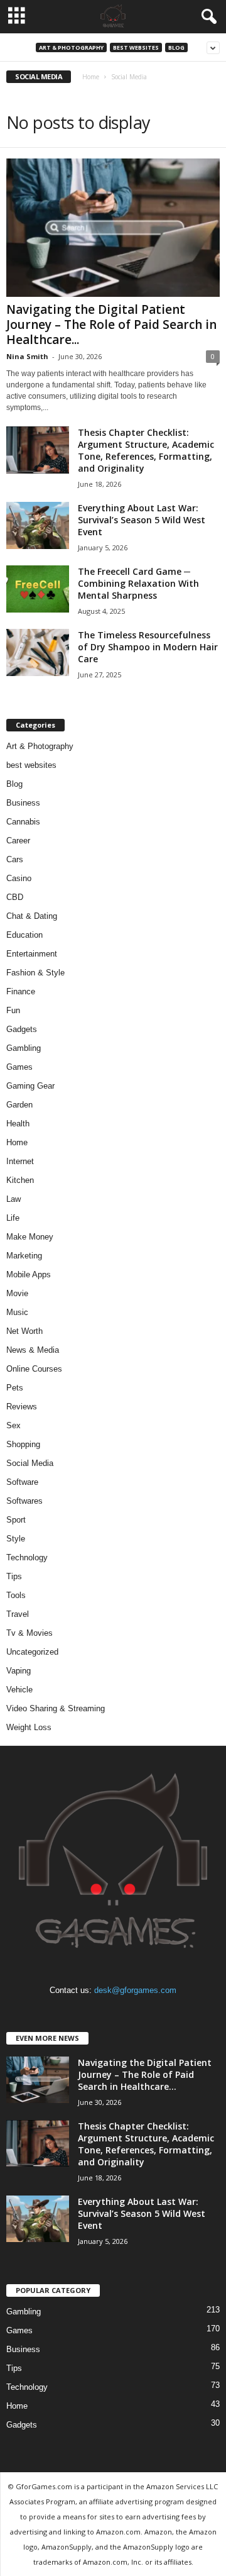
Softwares (24, 1501)
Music (17, 1312)
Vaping (19, 1671)
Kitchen (20, 1180)
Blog (176, 47)
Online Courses (34, 1369)
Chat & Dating (32, 916)
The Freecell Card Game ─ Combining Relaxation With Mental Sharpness (138, 583)
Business (23, 803)
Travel (18, 1614)
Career (18, 841)
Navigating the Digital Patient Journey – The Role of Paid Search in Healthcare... (111, 325)
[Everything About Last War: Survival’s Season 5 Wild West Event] (38, 525)
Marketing (24, 1256)
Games (19, 1067)
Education (24, 935)
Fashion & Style (35, 973)
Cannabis (23, 822)
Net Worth (24, 1331)
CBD (15, 897)
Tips (14, 1576)
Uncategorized (32, 1652)
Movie (17, 1293)
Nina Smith (27, 356)
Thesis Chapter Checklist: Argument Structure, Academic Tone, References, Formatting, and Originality (146, 450)
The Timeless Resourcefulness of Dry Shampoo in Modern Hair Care (148, 647)
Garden (19, 1105)
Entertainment (32, 954)
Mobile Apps (29, 1274)
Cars (15, 859)
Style (16, 1539)
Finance (21, 991)
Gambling (24, 1048)
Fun (13, 1010)
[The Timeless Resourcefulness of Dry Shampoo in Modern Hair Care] (38, 652)
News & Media (33, 1350)
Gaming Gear (30, 1086)
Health (18, 1124)
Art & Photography (71, 47)
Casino (19, 878)
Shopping (23, 1444)
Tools (16, 1595)
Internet (20, 1161)
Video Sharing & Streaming (56, 1708)
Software (22, 1482)
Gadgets (22, 1029)
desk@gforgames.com (135, 1990)
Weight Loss (29, 1727)
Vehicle (19, 1690)
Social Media (30, 1463)
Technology (27, 1557)
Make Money (30, 1237)
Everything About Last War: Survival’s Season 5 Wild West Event (142, 520)
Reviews (22, 1407)
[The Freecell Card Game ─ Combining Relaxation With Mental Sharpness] (38, 589)
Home (91, 77)
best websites (136, 47)
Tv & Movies (30, 1633)
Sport (16, 1520)
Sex (13, 1425)
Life (13, 1218)
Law (13, 1199)
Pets (15, 1388)
